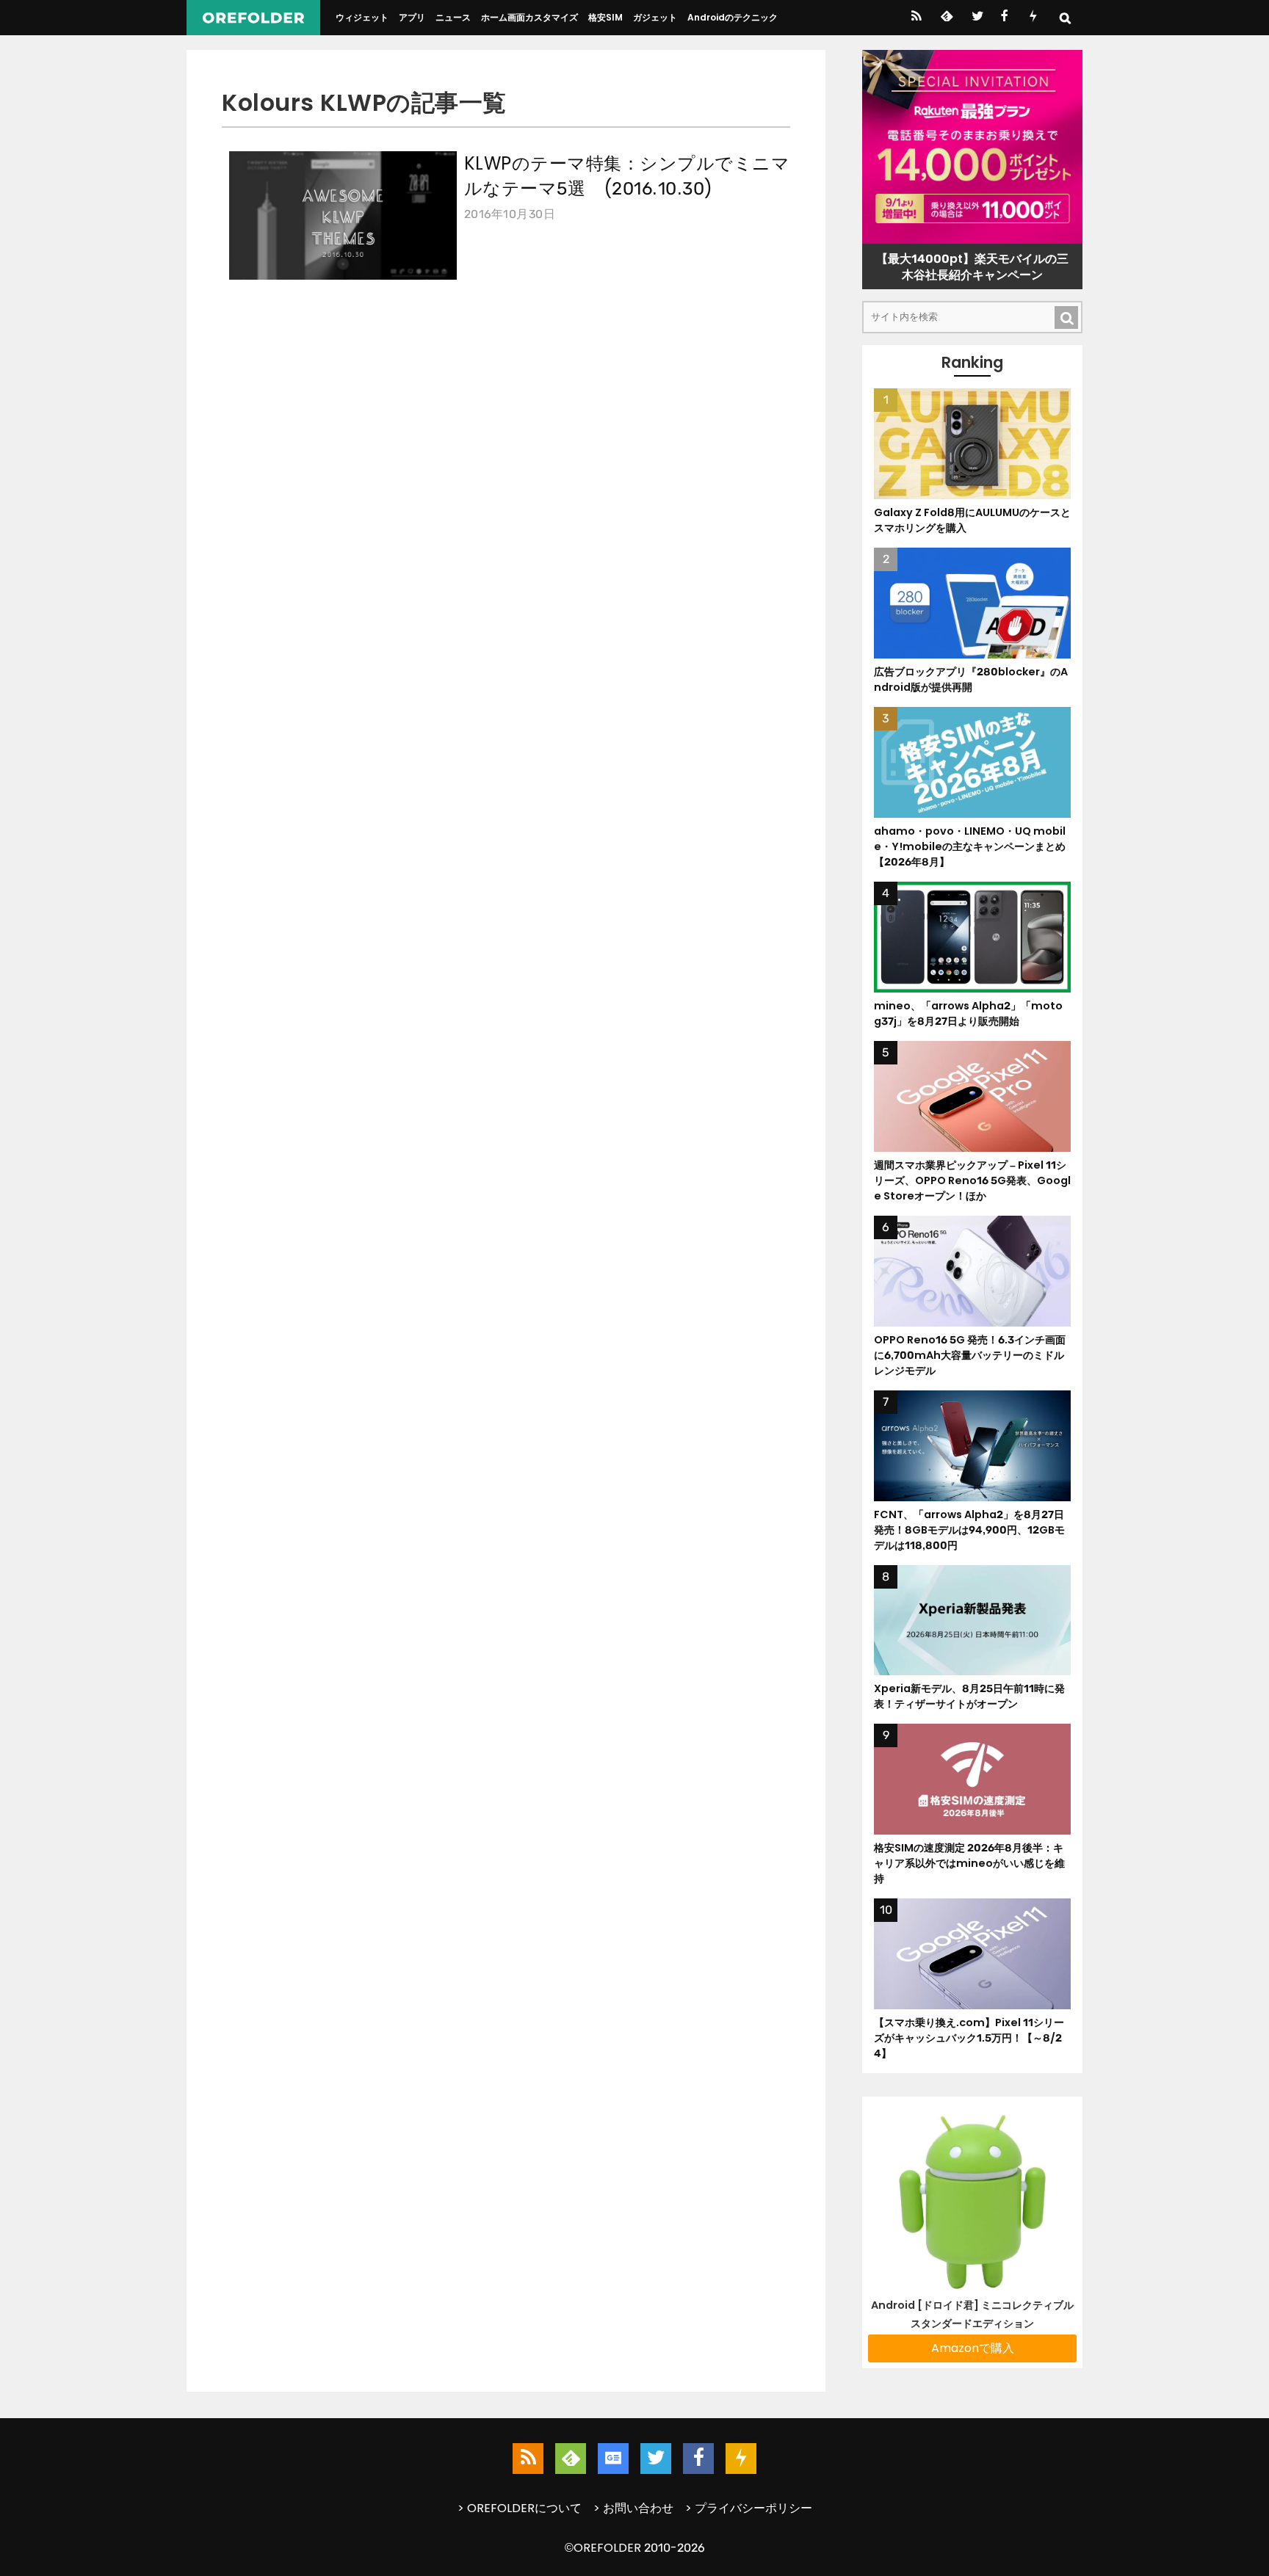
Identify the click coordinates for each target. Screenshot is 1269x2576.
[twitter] (976, 18)
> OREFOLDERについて (520, 2508)
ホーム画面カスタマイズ (529, 17)
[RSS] (916, 18)
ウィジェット (362, 17)
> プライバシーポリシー (749, 2508)
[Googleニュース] (613, 2459)
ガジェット (655, 17)
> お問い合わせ (633, 2508)
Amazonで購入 (973, 2348)
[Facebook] (1004, 18)
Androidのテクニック (733, 17)
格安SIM (605, 17)
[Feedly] (946, 18)
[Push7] (1033, 18)
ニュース (453, 17)
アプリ (412, 17)
